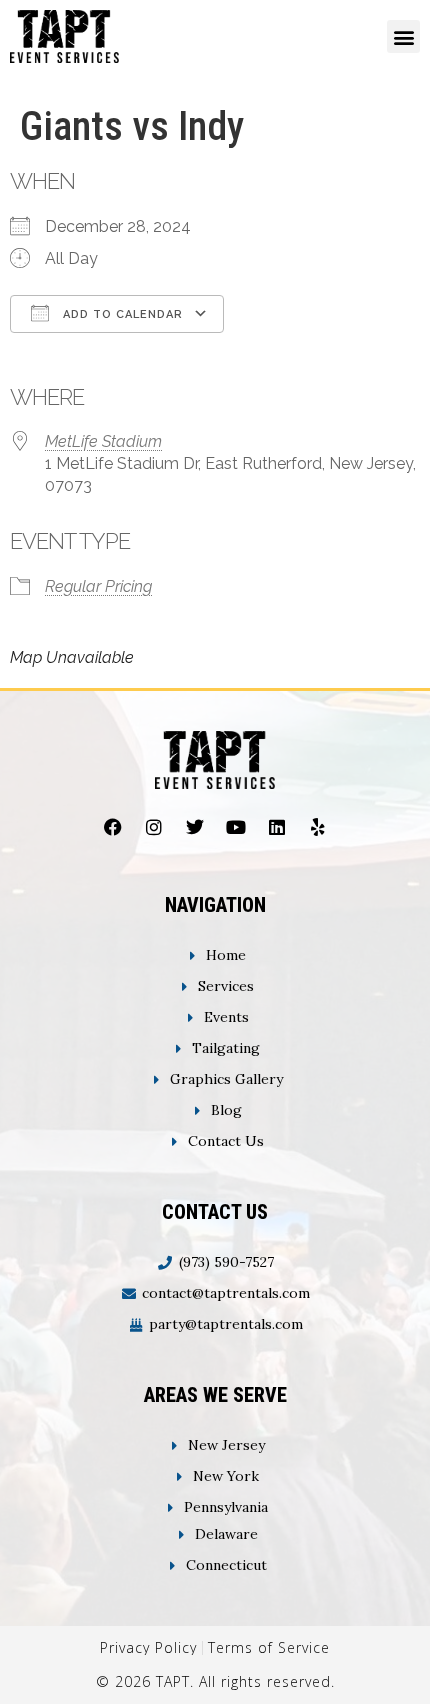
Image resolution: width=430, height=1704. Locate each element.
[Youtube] (236, 827)
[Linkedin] (277, 827)
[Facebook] (113, 827)
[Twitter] (195, 827)
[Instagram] (154, 827)
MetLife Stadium (103, 441)
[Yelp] (318, 827)
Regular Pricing (98, 586)
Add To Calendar (121, 314)
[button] (403, 36)
